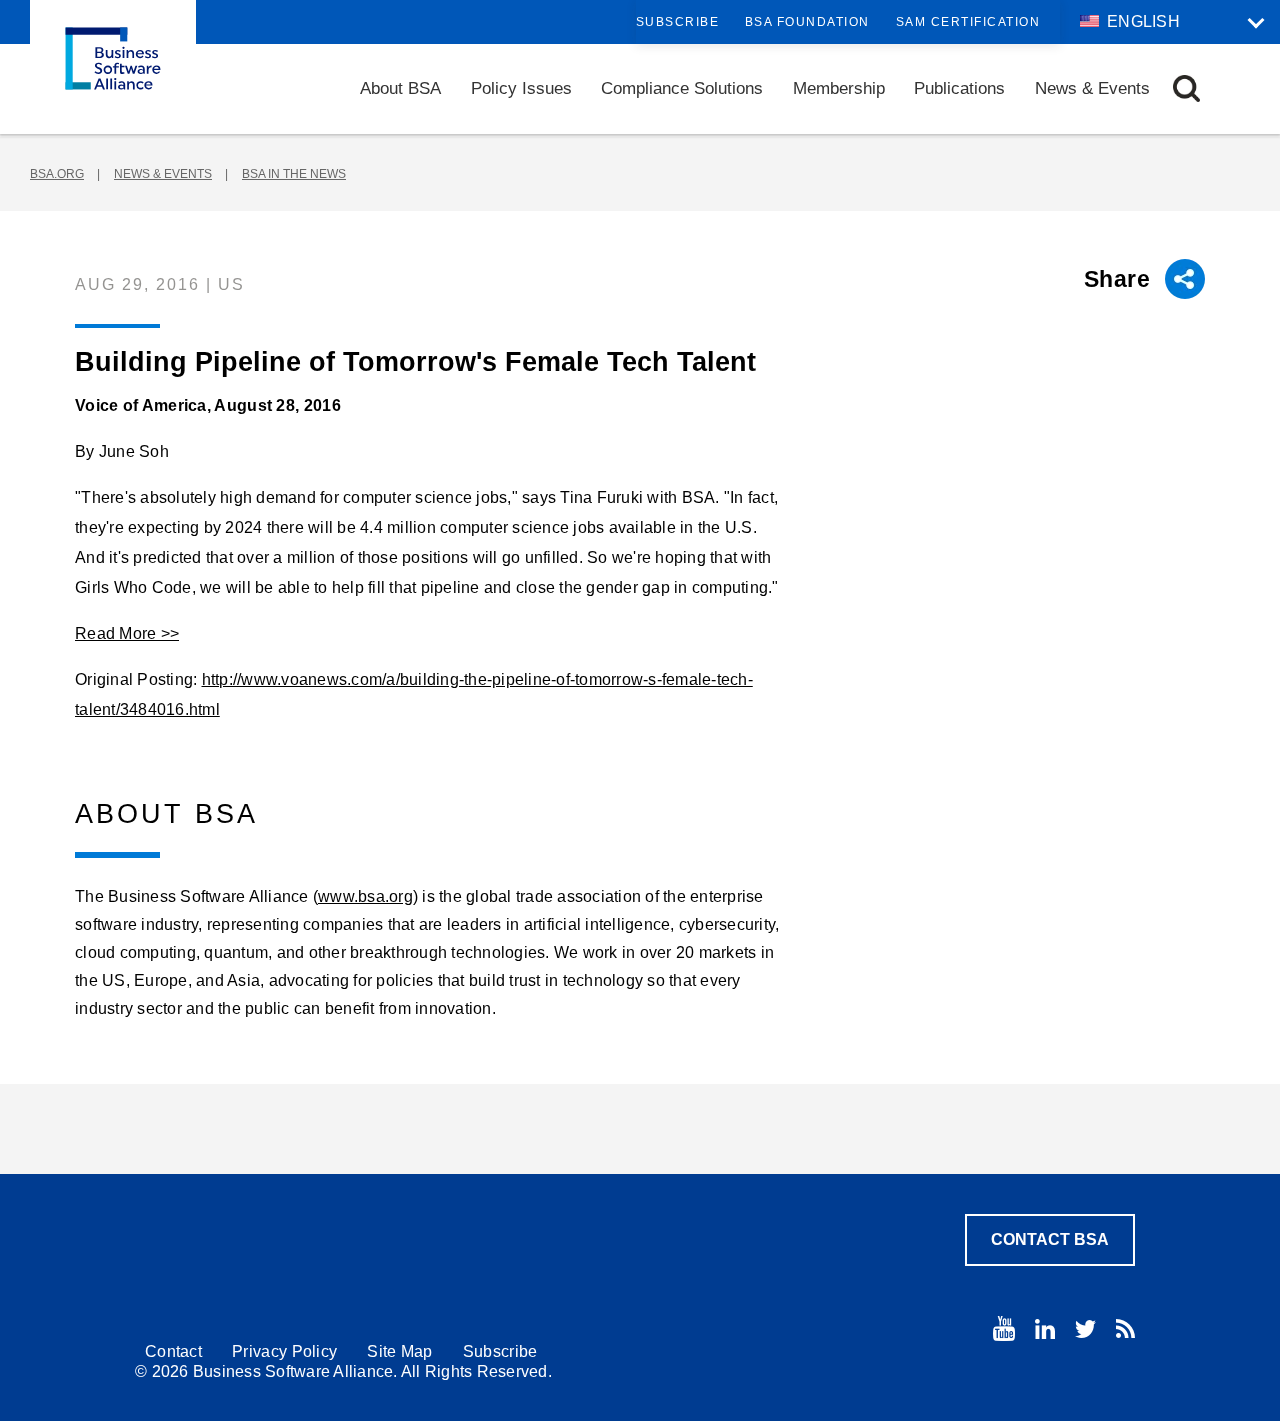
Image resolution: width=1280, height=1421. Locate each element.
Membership (839, 88)
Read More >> (127, 633)
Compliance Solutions (682, 88)
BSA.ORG (57, 174)
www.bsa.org (365, 896)
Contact (173, 1351)
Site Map (399, 1351)
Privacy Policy (284, 1351)
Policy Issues (521, 88)
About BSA (400, 88)
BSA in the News (294, 174)
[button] (1186, 88)
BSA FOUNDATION (807, 22)
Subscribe (678, 22)
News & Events (1092, 88)
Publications (959, 88)
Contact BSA (1050, 1239)
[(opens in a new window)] (1004, 1328)
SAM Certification (968, 22)
